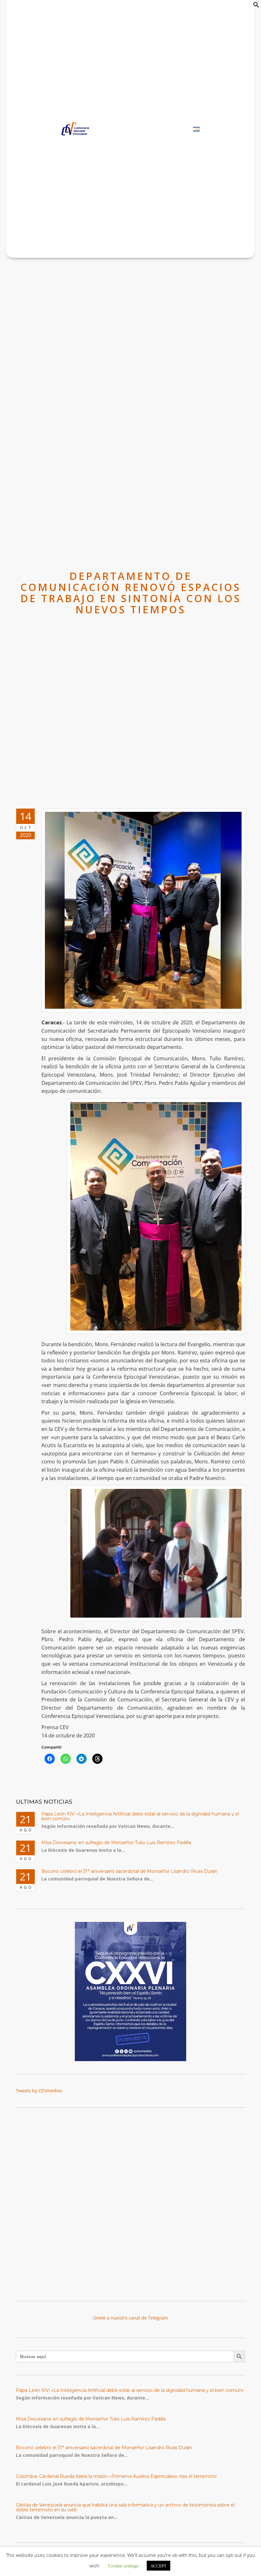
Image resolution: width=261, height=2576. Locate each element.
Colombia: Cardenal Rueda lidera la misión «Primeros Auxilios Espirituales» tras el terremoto (116, 2476)
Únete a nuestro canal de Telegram (130, 2318)
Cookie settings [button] (123, 2565)
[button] (256, 6)
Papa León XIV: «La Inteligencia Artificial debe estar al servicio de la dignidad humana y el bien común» (140, 1816)
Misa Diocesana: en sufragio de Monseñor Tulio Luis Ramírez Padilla (116, 1843)
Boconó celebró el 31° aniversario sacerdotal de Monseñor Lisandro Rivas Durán (129, 1871)
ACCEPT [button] (159, 2566)
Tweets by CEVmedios (39, 2091)
